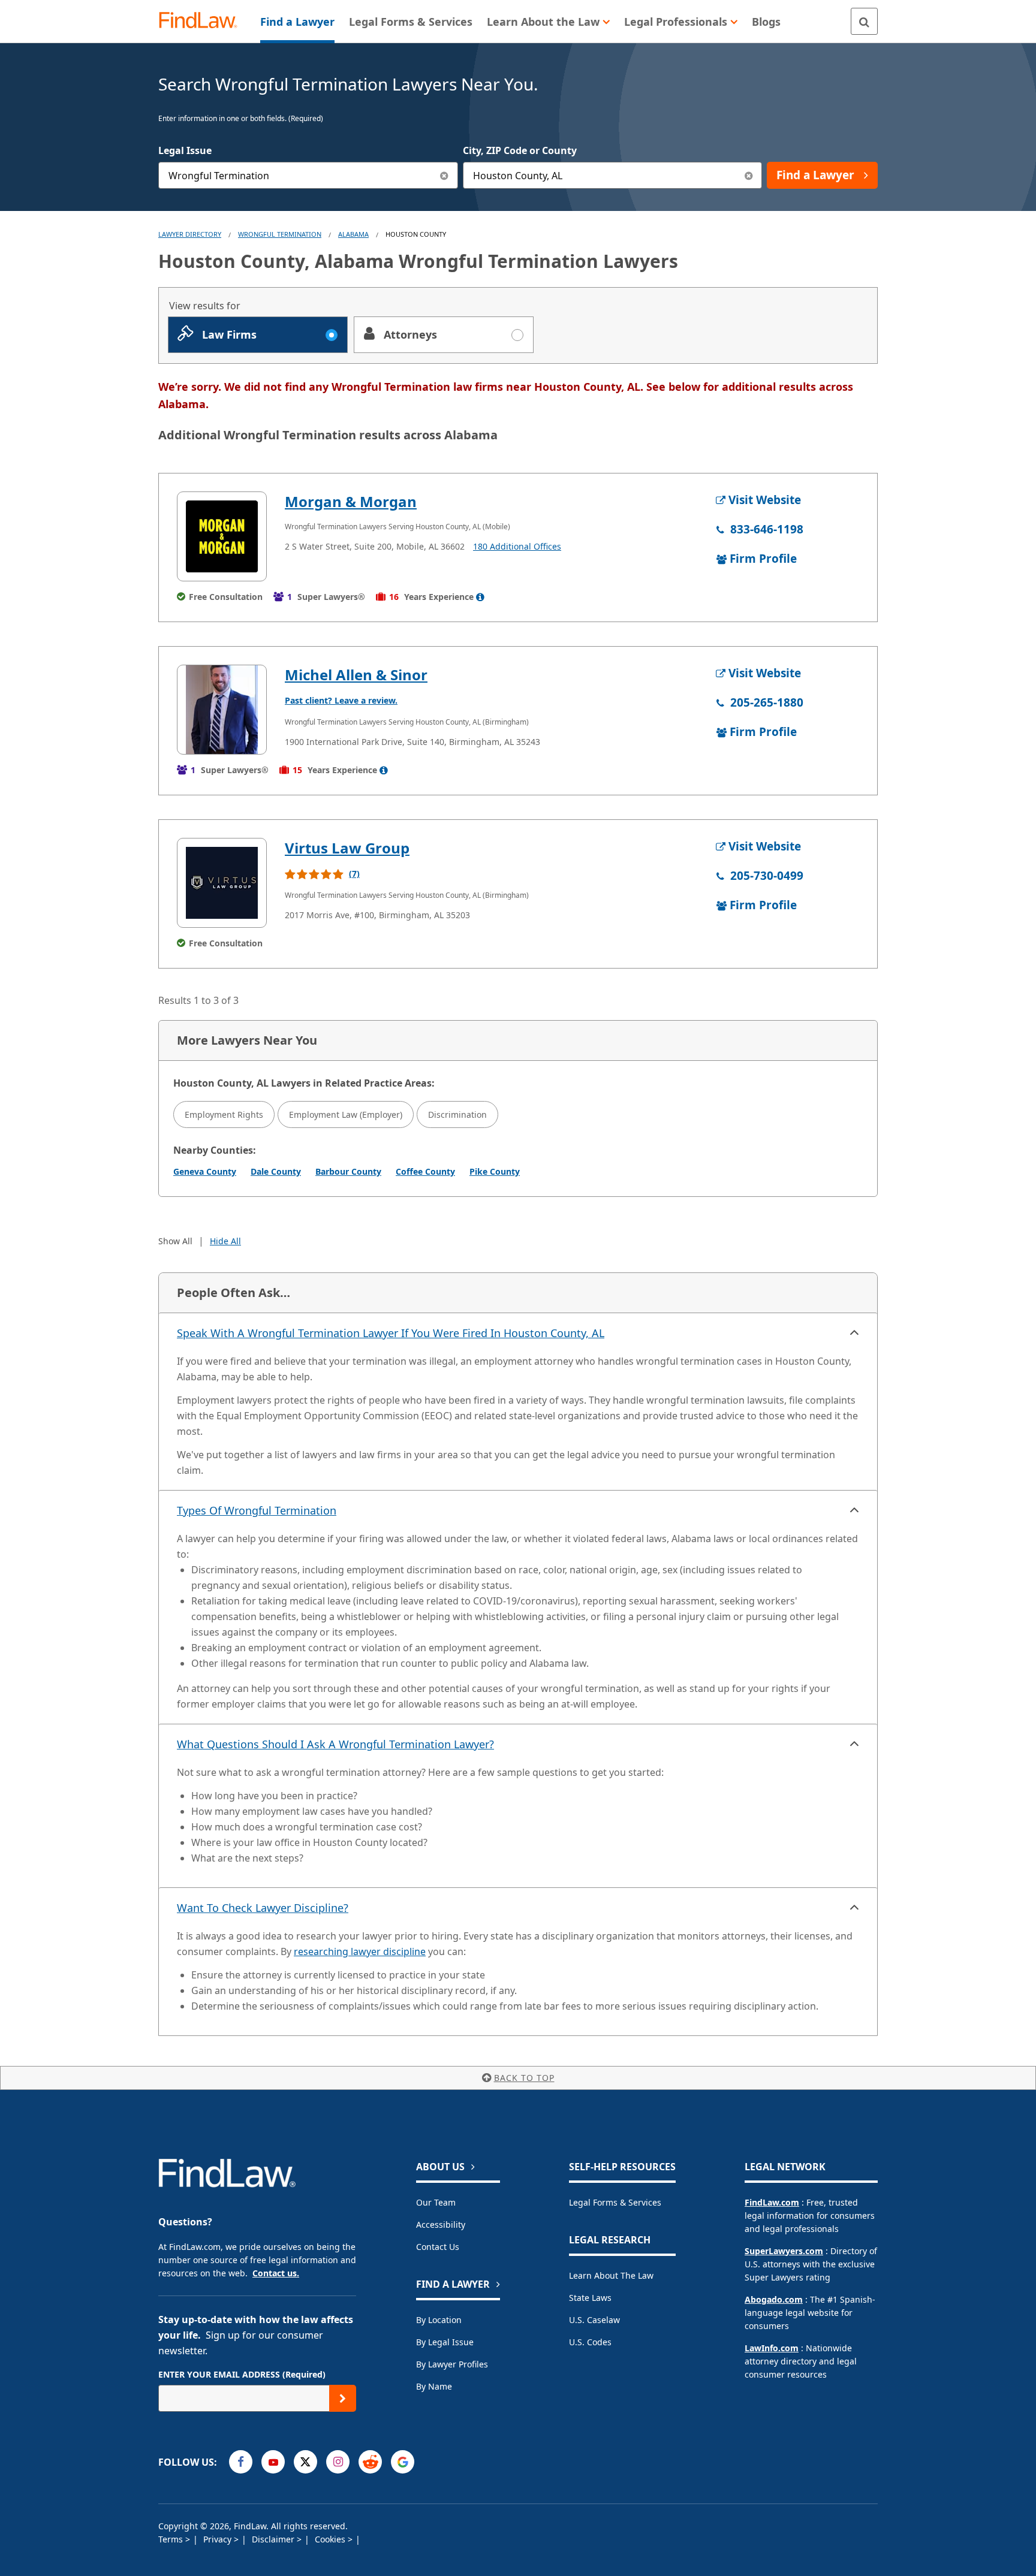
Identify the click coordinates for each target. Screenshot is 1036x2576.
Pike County (495, 1171)
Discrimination (457, 1114)
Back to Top (524, 2078)
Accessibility (441, 2224)
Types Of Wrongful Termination (257, 1510)
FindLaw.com (772, 2202)
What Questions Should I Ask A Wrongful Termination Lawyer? (335, 1744)
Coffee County (425, 1171)
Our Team (436, 2202)
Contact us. (276, 2273)
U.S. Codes (590, 2342)
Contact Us (438, 2247)
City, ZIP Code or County (520, 150)
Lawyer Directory (190, 234)
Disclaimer (274, 2539)
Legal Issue (185, 150)
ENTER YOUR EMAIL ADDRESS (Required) (242, 2374)
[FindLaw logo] (203, 21)
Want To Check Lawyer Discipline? (263, 1908)
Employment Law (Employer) (346, 1114)
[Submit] (343, 2398)
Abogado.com (774, 2299)
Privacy (219, 2539)
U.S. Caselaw (594, 2320)
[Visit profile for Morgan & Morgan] (222, 536)
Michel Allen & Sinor (356, 675)
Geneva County (205, 1171)
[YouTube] (273, 2462)
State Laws (590, 2298)
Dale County (276, 1171)
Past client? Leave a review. (341, 700)
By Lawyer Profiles (452, 2364)
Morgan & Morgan (351, 501)
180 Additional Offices (517, 546)
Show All (175, 1241)
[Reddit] (370, 2462)
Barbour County (348, 1171)
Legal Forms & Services (615, 2202)
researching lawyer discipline (360, 1951)
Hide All (225, 1241)
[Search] (864, 21)
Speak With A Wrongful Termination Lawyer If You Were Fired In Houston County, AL (391, 1333)
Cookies (331, 2539)
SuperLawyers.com (784, 2251)
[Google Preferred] (403, 2462)
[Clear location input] (749, 175)
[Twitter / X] (305, 2462)
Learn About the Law (611, 2275)
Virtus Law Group (347, 848)
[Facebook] (241, 2462)
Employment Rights (224, 1114)
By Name (434, 2386)
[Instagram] (338, 2462)
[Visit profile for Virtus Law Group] (222, 883)
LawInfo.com (772, 2348)
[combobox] (308, 175)
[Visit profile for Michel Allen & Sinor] (222, 710)
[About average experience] (480, 597)
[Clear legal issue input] (445, 175)
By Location (439, 2320)
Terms (172, 2539)
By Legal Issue (445, 2342)
